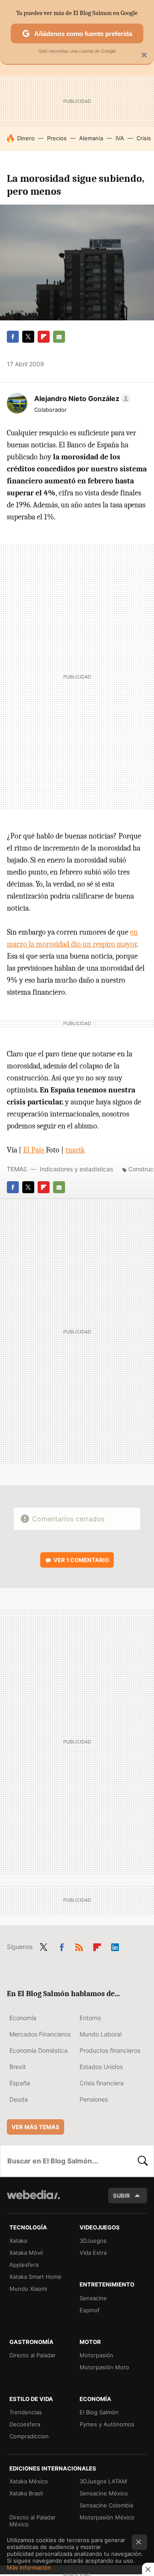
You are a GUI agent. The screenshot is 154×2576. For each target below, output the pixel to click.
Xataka (18, 2241)
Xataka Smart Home (36, 2277)
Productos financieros (110, 2050)
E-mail (59, 337)
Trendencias (26, 2412)
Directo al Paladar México (33, 2521)
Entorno (90, 2018)
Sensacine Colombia (106, 2505)
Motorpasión (96, 2355)
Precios (57, 138)
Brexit (18, 2067)
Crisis (144, 138)
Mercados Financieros (40, 2034)
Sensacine (93, 2298)
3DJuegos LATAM (103, 2481)
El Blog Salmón (99, 2412)
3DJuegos (93, 2241)
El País (34, 1150)
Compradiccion (29, 2436)
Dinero (26, 138)
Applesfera (24, 2265)
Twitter (28, 337)
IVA (120, 138)
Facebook (13, 337)
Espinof (90, 2310)
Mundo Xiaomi (28, 2289)
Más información (29, 2567)
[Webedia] (33, 2200)
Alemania (91, 138)
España (20, 2083)
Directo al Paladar (33, 2355)
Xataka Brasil (26, 2493)
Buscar (143, 2161)
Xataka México (29, 2481)
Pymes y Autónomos (107, 2424)
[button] (81, 398)
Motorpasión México (107, 2517)
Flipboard (44, 337)
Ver (81, 1560)
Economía (23, 2018)
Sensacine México (104, 2493)
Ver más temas (36, 2127)
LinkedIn (115, 1946)
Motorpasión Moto (104, 2367)
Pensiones (94, 2099)
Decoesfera (25, 2424)
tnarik (75, 1150)
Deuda (19, 2099)
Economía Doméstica (38, 2050)
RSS (79, 1946)
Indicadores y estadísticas (76, 1169)
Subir (121, 2196)
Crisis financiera (102, 2083)
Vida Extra (93, 2253)
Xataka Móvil (26, 2253)
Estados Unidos (101, 2067)
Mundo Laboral (101, 2034)
